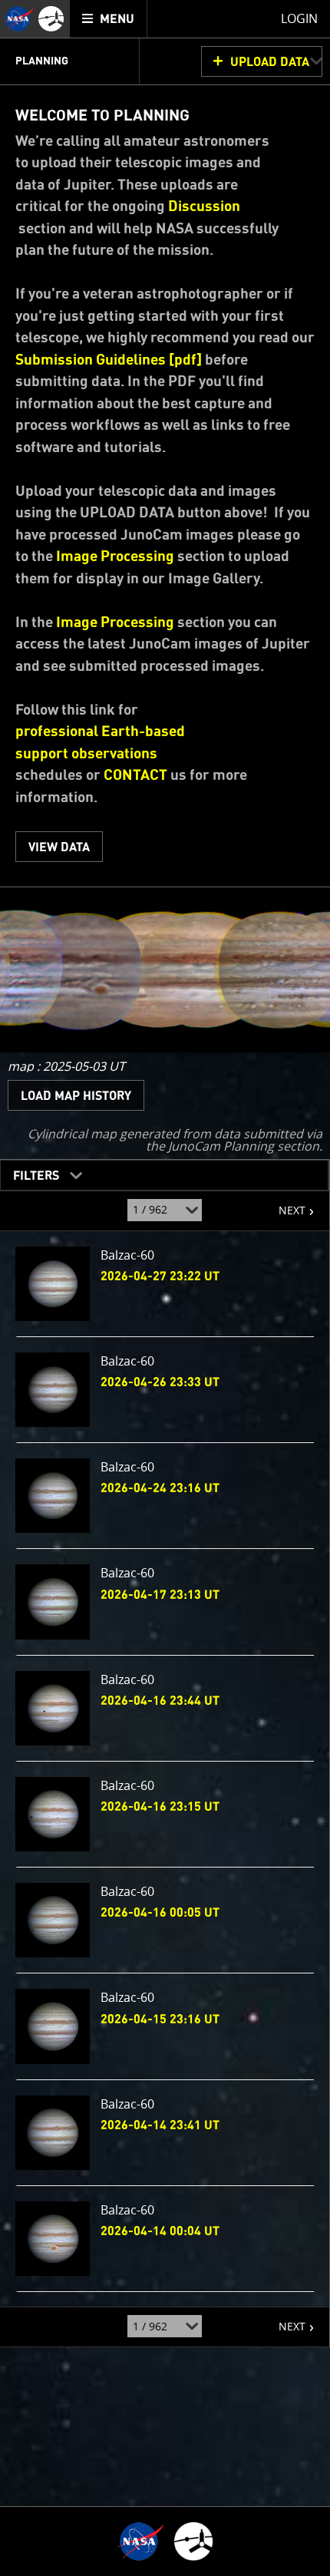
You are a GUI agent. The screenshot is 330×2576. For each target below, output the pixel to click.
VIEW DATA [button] (59, 847)
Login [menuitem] (299, 18)
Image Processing (115, 557)
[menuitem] (109, 19)
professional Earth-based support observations (100, 743)
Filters (31, 1172)
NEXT (284, 1204)
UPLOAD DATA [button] (270, 62)
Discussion (204, 207)
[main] (165, 1288)
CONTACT (135, 776)
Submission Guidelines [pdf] (109, 360)
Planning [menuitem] (42, 61)
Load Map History (76, 1096)
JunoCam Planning (221, 1146)
